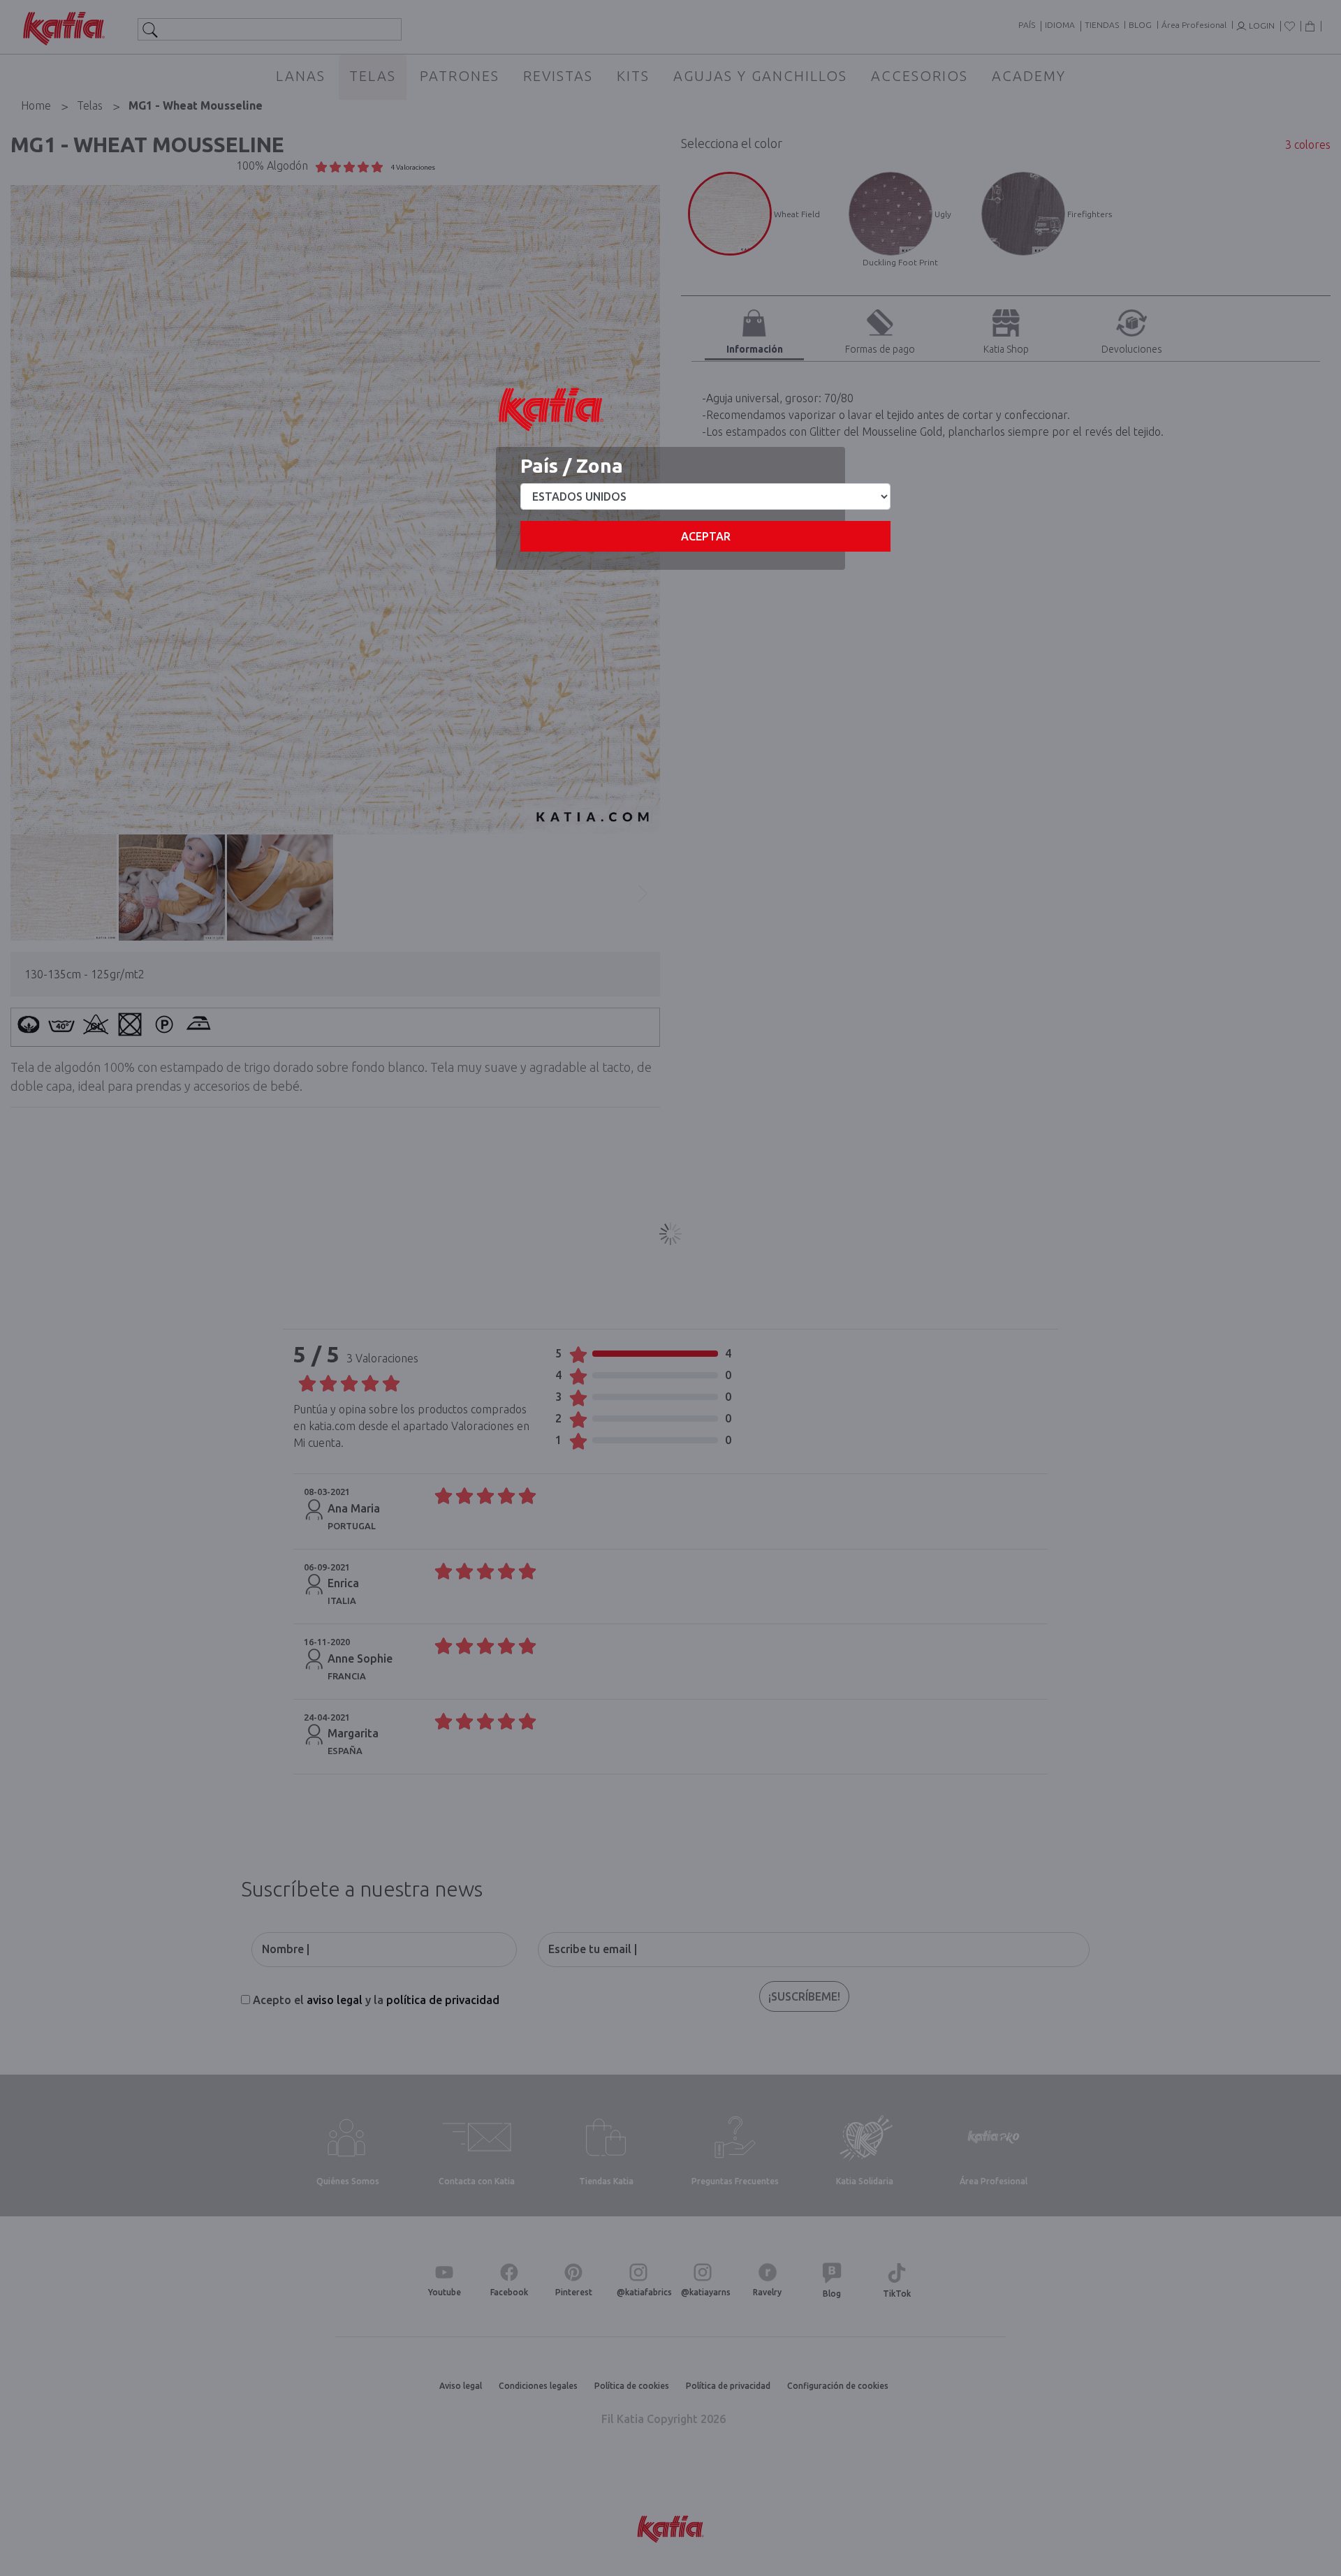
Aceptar (706, 536)
